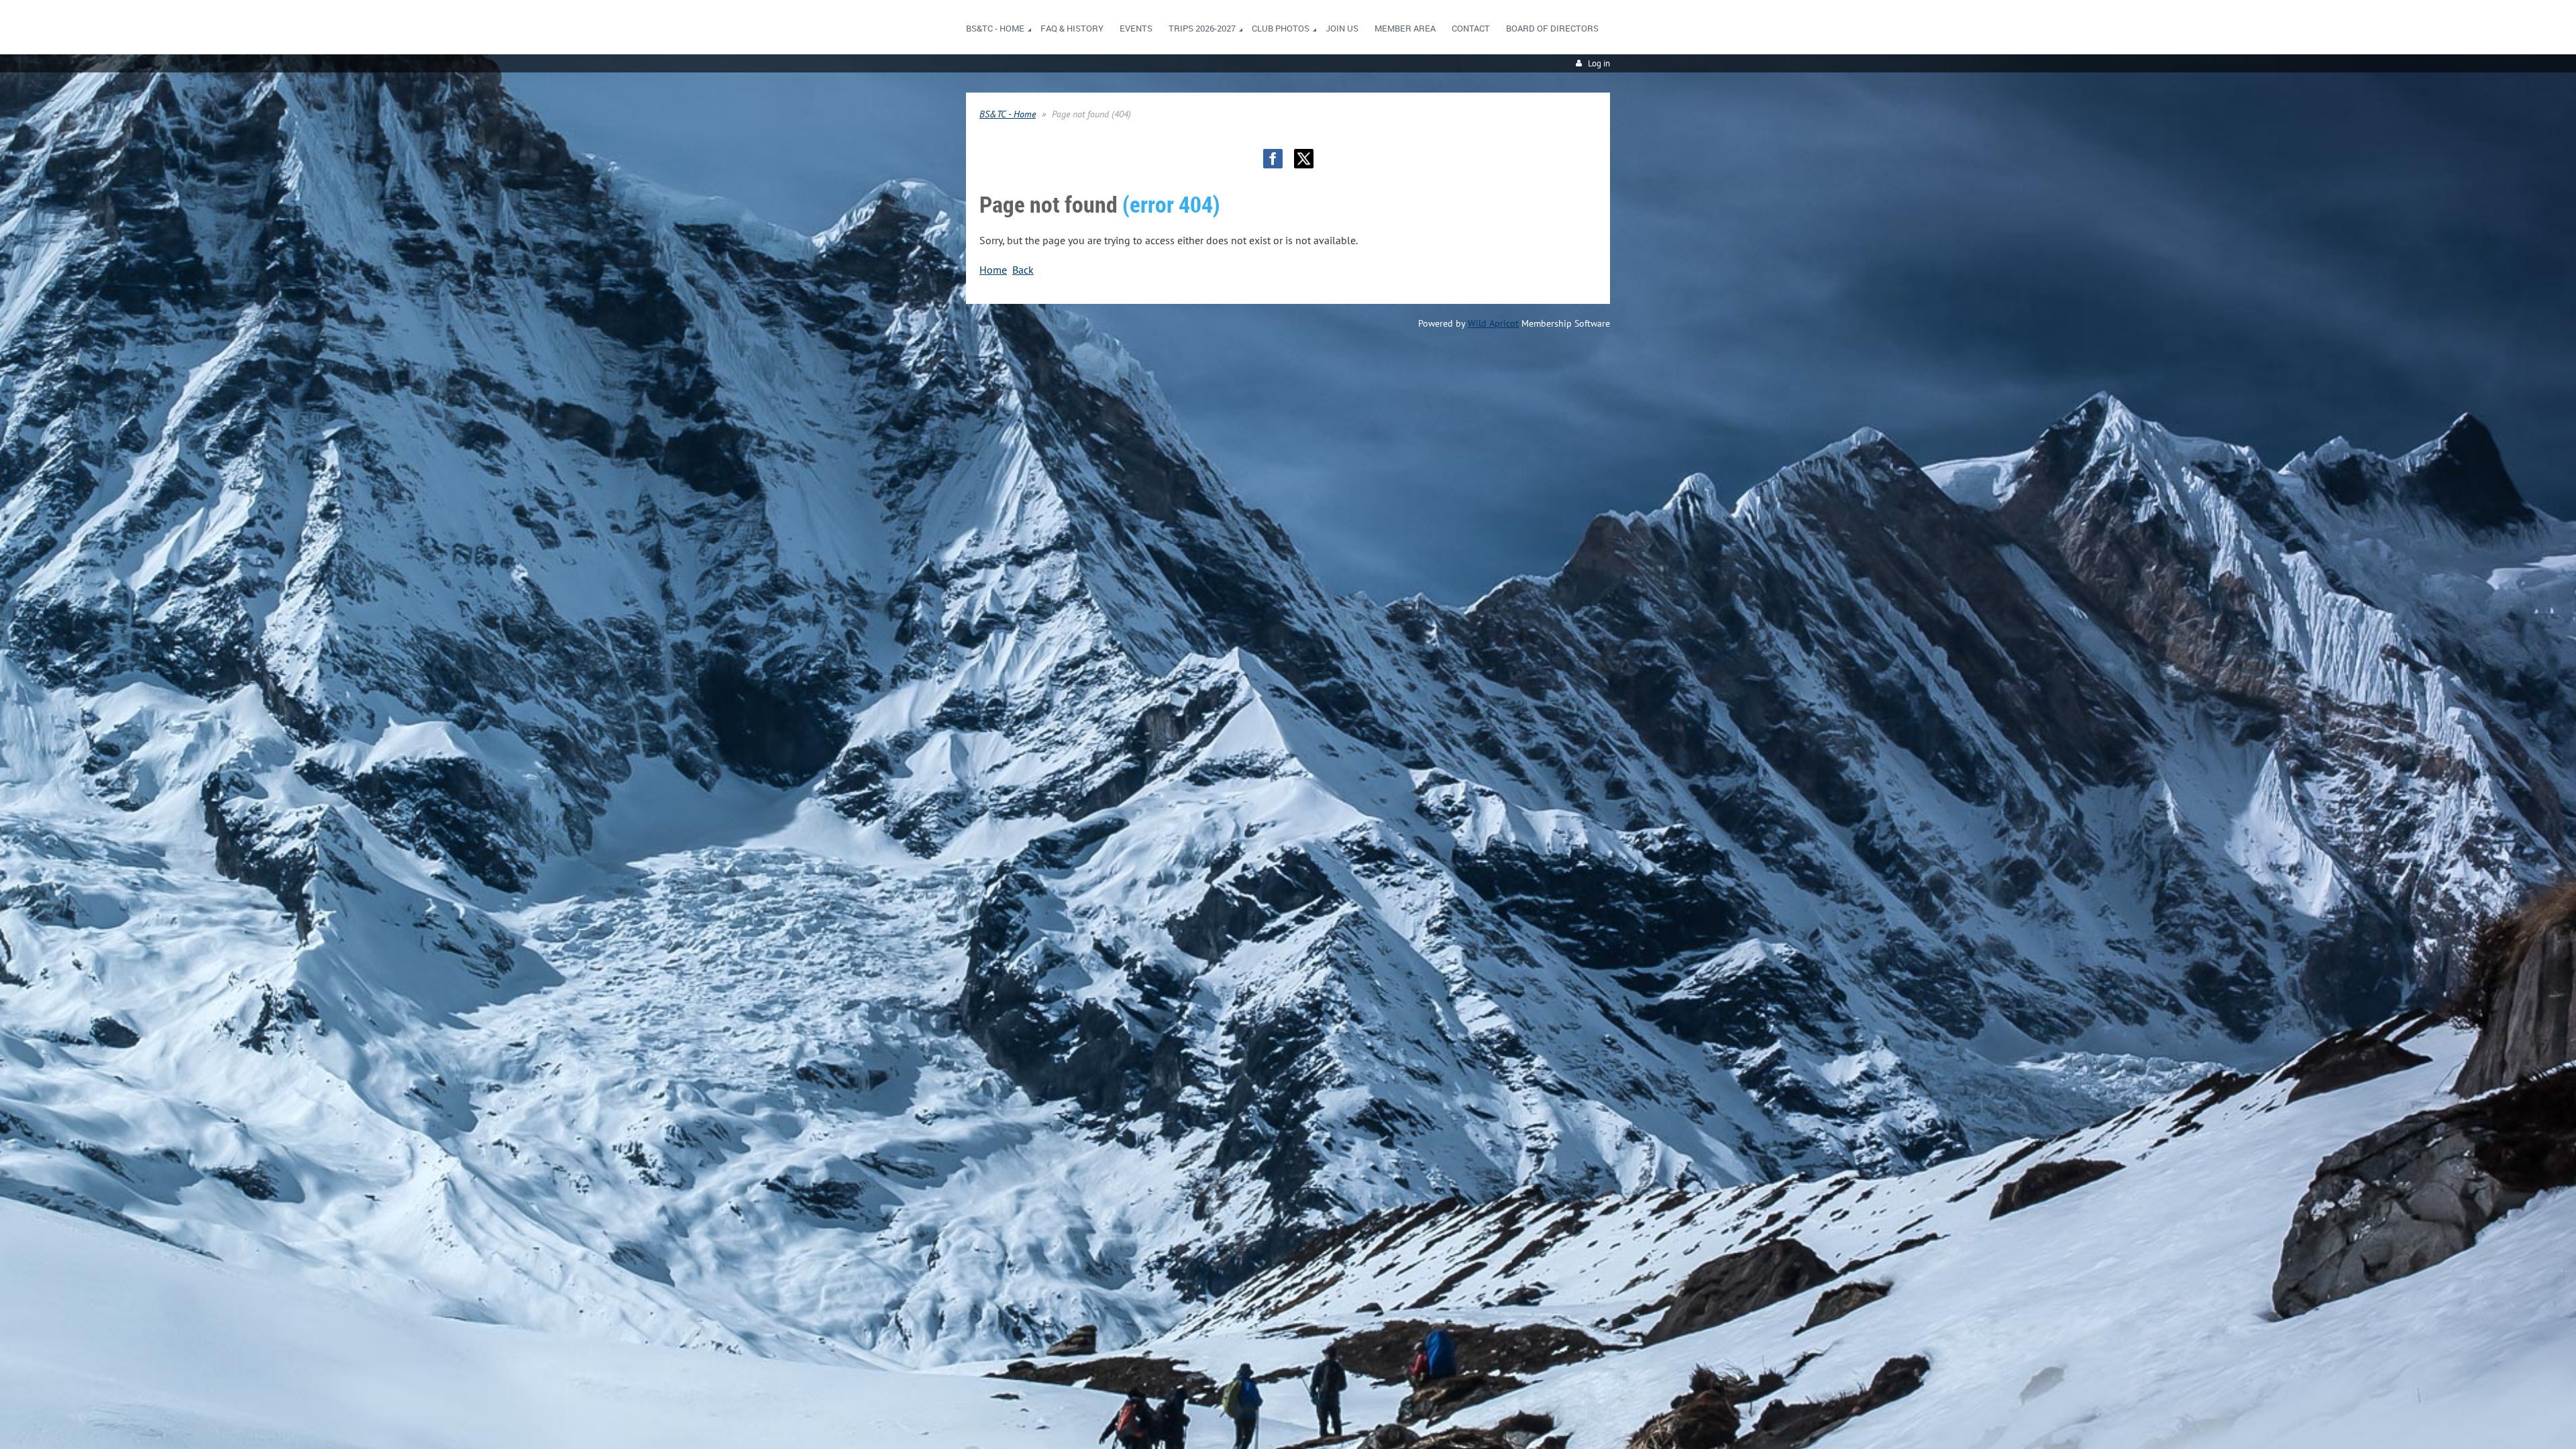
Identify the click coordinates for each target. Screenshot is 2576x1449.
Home (993, 270)
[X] (1304, 159)
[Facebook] (1273, 159)
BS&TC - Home (1008, 114)
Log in (1599, 63)
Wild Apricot (1493, 323)
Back (1023, 270)
